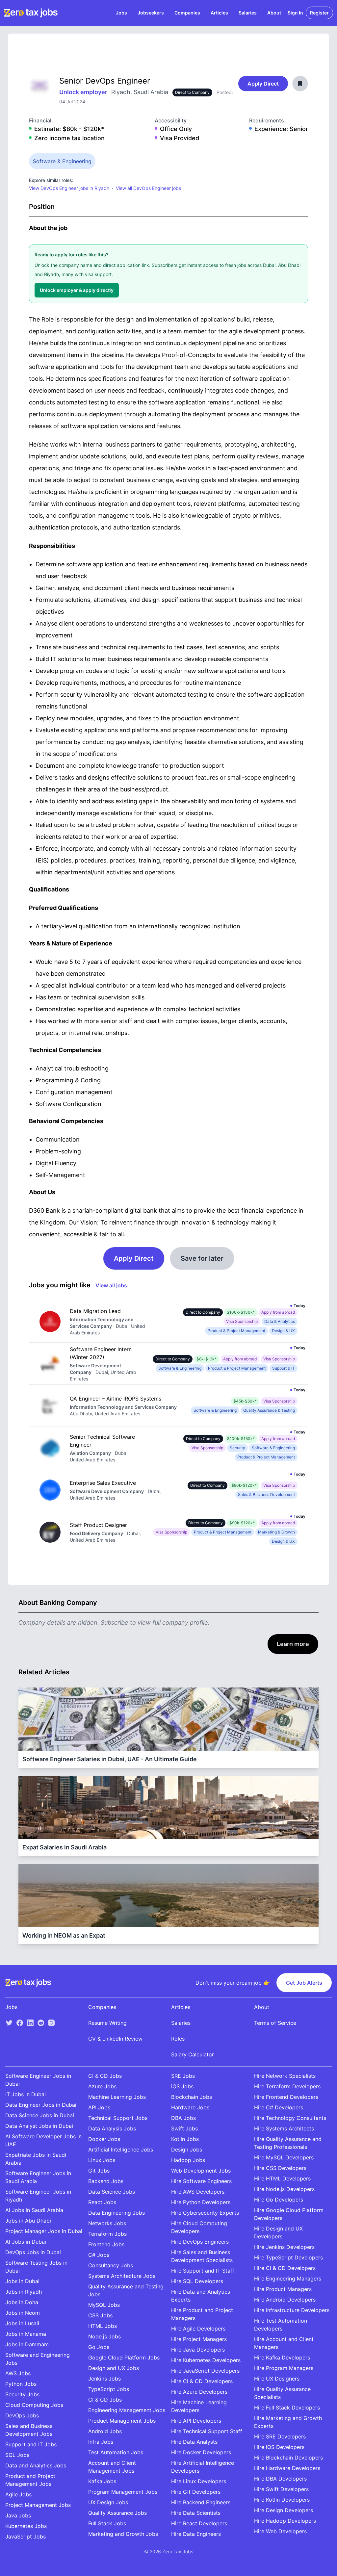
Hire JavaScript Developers (205, 2371)
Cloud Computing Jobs (34, 2405)
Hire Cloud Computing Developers (199, 2227)
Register (319, 13)
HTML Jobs (103, 2326)
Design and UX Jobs (114, 2368)
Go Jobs (99, 2347)
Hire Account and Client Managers (284, 2343)
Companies (187, 13)
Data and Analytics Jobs (36, 2465)
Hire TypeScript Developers (288, 2257)
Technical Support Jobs (118, 2118)
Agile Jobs (18, 2494)
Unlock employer (84, 92)
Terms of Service (275, 2023)
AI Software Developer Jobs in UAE (43, 2140)
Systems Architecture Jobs (122, 2276)
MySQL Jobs (104, 2305)
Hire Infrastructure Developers (292, 2310)
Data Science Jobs (112, 2192)
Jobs (121, 13)
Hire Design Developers (284, 2510)
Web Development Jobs (201, 2171)
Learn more (293, 1644)
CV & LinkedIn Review (115, 2039)
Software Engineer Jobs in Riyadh (38, 2196)
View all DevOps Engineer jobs (148, 188)
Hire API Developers (196, 2421)
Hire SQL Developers (197, 2281)
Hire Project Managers (199, 2339)
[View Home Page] (31, 13)
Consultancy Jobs (111, 2265)
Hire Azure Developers (199, 2392)
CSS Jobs (100, 2315)
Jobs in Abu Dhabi (28, 2221)
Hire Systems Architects (284, 2128)
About (274, 13)
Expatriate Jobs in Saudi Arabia (36, 2159)
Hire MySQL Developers (284, 2157)
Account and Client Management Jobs (112, 2467)
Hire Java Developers (198, 2350)
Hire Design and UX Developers (278, 2232)
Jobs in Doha (22, 2302)
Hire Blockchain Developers (288, 2458)
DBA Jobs (183, 2118)
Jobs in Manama (26, 2334)
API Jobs (99, 2107)
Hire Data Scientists (196, 2513)
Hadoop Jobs (188, 2160)
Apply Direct (263, 84)
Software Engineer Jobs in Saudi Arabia (38, 2177)
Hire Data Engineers (196, 2534)
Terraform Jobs (107, 2234)
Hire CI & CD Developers (202, 2381)
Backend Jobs (106, 2181)
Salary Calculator (193, 2054)
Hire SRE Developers (280, 2436)
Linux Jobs (102, 2160)
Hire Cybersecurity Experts (205, 2213)
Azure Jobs (102, 2086)
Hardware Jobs (190, 2107)
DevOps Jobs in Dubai (33, 2252)
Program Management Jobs (123, 2492)
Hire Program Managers (284, 2368)
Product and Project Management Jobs (30, 2480)
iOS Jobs (182, 2086)
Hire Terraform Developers (287, 2086)
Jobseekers (151, 13)
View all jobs (111, 1285)
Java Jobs (18, 2515)
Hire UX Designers (277, 2379)
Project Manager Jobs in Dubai (44, 2231)
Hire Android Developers (285, 2300)
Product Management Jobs (122, 2421)
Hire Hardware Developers (287, 2468)
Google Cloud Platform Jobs (124, 2357)
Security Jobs (22, 2394)
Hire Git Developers (196, 2492)
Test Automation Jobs (116, 2452)
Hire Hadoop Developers (285, 2521)
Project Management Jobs (38, 2505)
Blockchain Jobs (192, 2097)
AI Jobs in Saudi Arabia (34, 2210)
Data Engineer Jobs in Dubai (41, 2105)
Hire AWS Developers (198, 2192)
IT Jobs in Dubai (26, 2094)
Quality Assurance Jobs (117, 2513)
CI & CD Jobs (105, 2076)
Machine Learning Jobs (117, 2097)
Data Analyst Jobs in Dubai (39, 2126)
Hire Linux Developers (199, 2481)
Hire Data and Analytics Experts (201, 2296)
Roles (178, 2039)
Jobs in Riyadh (24, 2292)
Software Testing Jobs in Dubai (36, 2267)
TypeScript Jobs (109, 2389)
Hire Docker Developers (201, 2452)
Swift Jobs (184, 2128)
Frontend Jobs (106, 2244)
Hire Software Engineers (201, 2181)
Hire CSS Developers (280, 2168)
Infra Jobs (101, 2442)
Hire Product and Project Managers (202, 2314)
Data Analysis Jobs (112, 2128)
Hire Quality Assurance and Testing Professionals (288, 2143)
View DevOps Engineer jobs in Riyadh (69, 188)
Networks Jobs (107, 2223)
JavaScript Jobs (26, 2537)
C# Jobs (99, 2255)
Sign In (295, 13)
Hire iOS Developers (279, 2447)
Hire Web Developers (280, 2531)
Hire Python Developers (201, 2202)
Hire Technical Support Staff (207, 2431)
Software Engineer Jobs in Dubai (38, 2080)
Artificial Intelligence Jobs (121, 2150)
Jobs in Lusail (22, 2323)
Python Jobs (21, 2384)
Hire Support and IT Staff (203, 2271)
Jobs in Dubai (22, 2281)
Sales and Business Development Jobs (29, 2430)
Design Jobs (187, 2150)
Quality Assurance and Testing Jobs (126, 2290)
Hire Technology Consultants (290, 2118)
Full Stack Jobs (107, 2523)
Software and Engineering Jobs (38, 2359)
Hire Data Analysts (194, 2442)
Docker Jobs (104, 2139)
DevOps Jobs (22, 2415)
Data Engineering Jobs (117, 2213)
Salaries (248, 13)
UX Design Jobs (108, 2502)
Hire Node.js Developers (284, 2189)
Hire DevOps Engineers (200, 2242)
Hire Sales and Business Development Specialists (202, 2256)
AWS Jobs (18, 2373)
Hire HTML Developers (282, 2178)
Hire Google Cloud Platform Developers (289, 2214)
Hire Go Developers (279, 2200)
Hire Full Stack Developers (287, 2408)
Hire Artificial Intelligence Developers (203, 2467)
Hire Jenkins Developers (284, 2247)
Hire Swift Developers (281, 2489)
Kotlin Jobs (185, 2139)
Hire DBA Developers (280, 2479)
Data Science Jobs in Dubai (40, 2115)
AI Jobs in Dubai (26, 2242)
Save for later (202, 1258)
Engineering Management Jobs (127, 2410)
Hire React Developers (199, 2523)
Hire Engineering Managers (288, 2279)
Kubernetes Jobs (26, 2526)
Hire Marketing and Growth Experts (288, 2422)
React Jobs (102, 2202)
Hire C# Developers (279, 2107)
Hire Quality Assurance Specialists (282, 2393)
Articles (219, 13)
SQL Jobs (17, 2455)
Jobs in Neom (23, 2313)
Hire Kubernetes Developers (206, 2360)
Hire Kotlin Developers (282, 2500)
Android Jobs (105, 2431)
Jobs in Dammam (27, 2344)
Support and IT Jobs (31, 2444)
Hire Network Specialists (285, 2076)
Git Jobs (99, 2171)
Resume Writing (107, 2023)
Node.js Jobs (104, 2336)
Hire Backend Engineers (201, 2502)
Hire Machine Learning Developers (199, 2406)
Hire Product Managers (283, 2289)
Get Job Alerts (304, 1983)
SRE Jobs (183, 2076)
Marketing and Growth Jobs (123, 2534)
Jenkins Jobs (104, 2379)
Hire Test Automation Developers (281, 2325)
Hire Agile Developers (198, 2329)
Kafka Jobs (102, 2481)
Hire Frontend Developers (286, 2097)
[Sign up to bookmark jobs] (300, 84)
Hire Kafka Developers (282, 2357)
